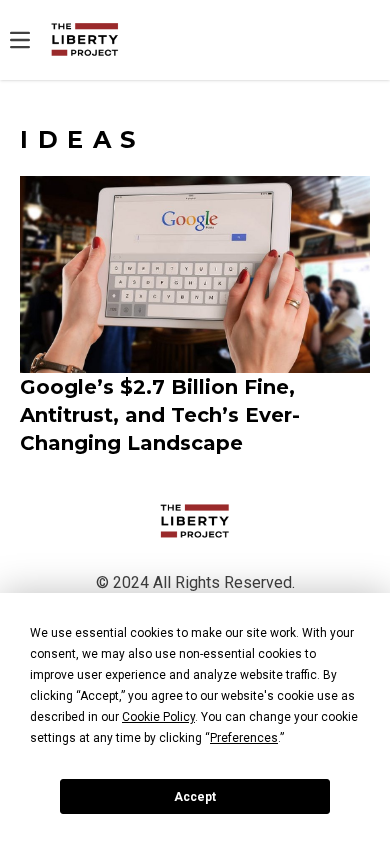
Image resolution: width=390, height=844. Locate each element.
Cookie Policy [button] (158, 717)
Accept (195, 797)
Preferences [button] (244, 738)
